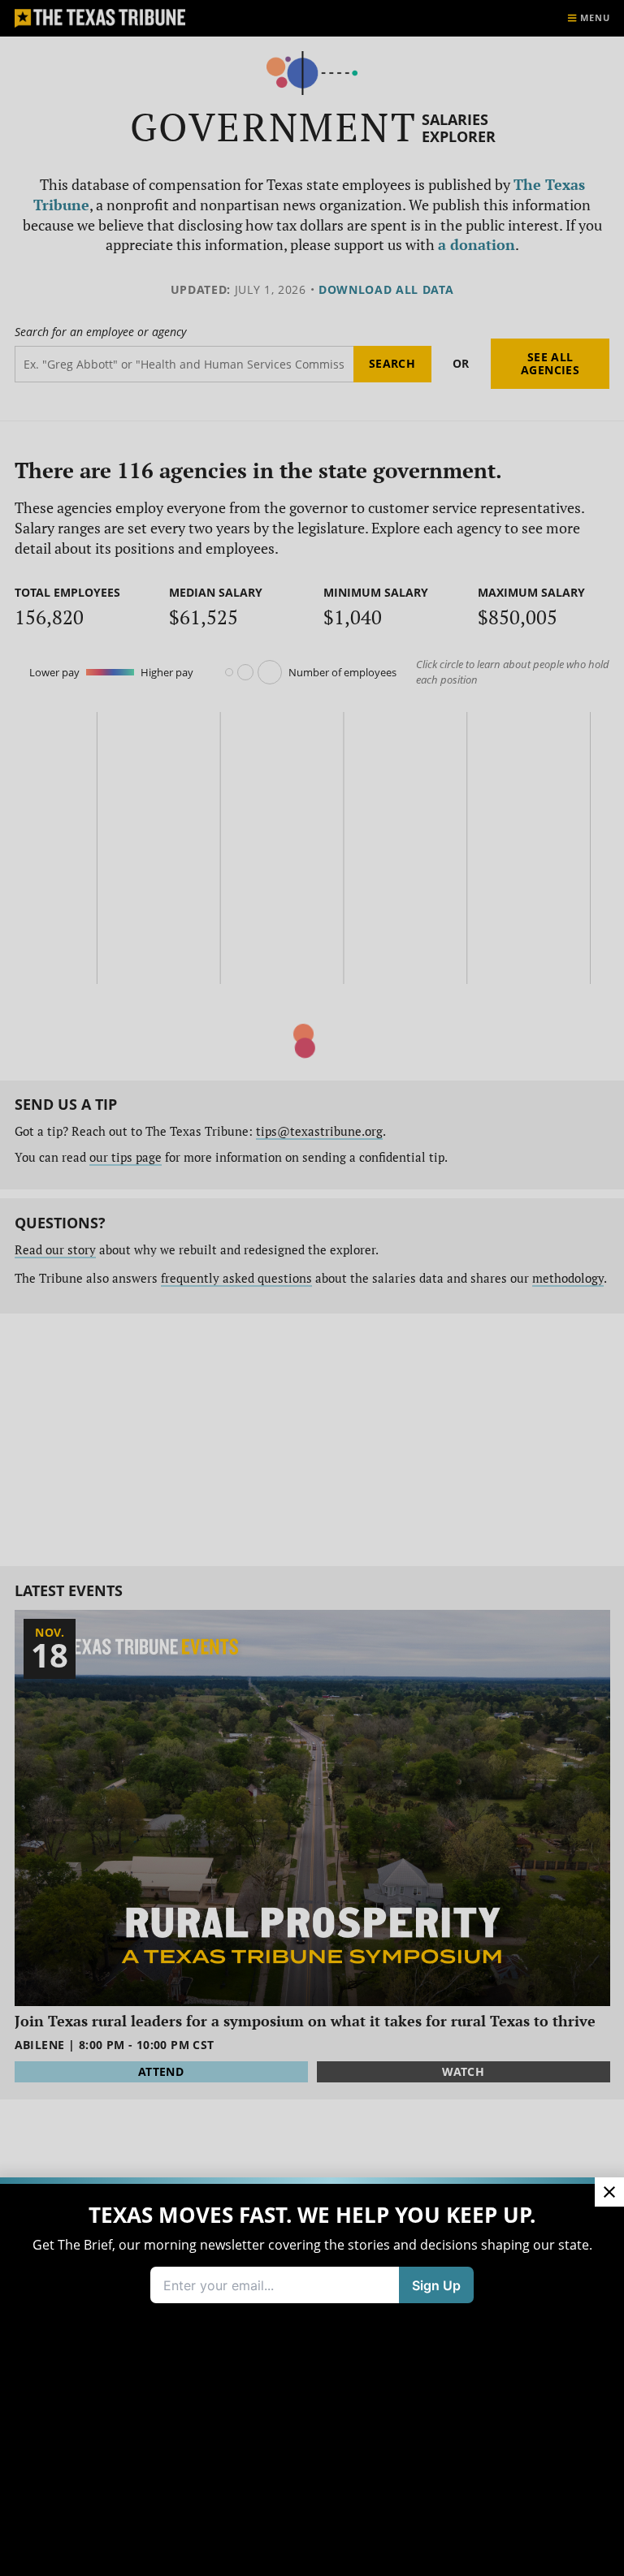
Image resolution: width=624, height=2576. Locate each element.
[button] (312, 1288)
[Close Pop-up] (609, 2192)
